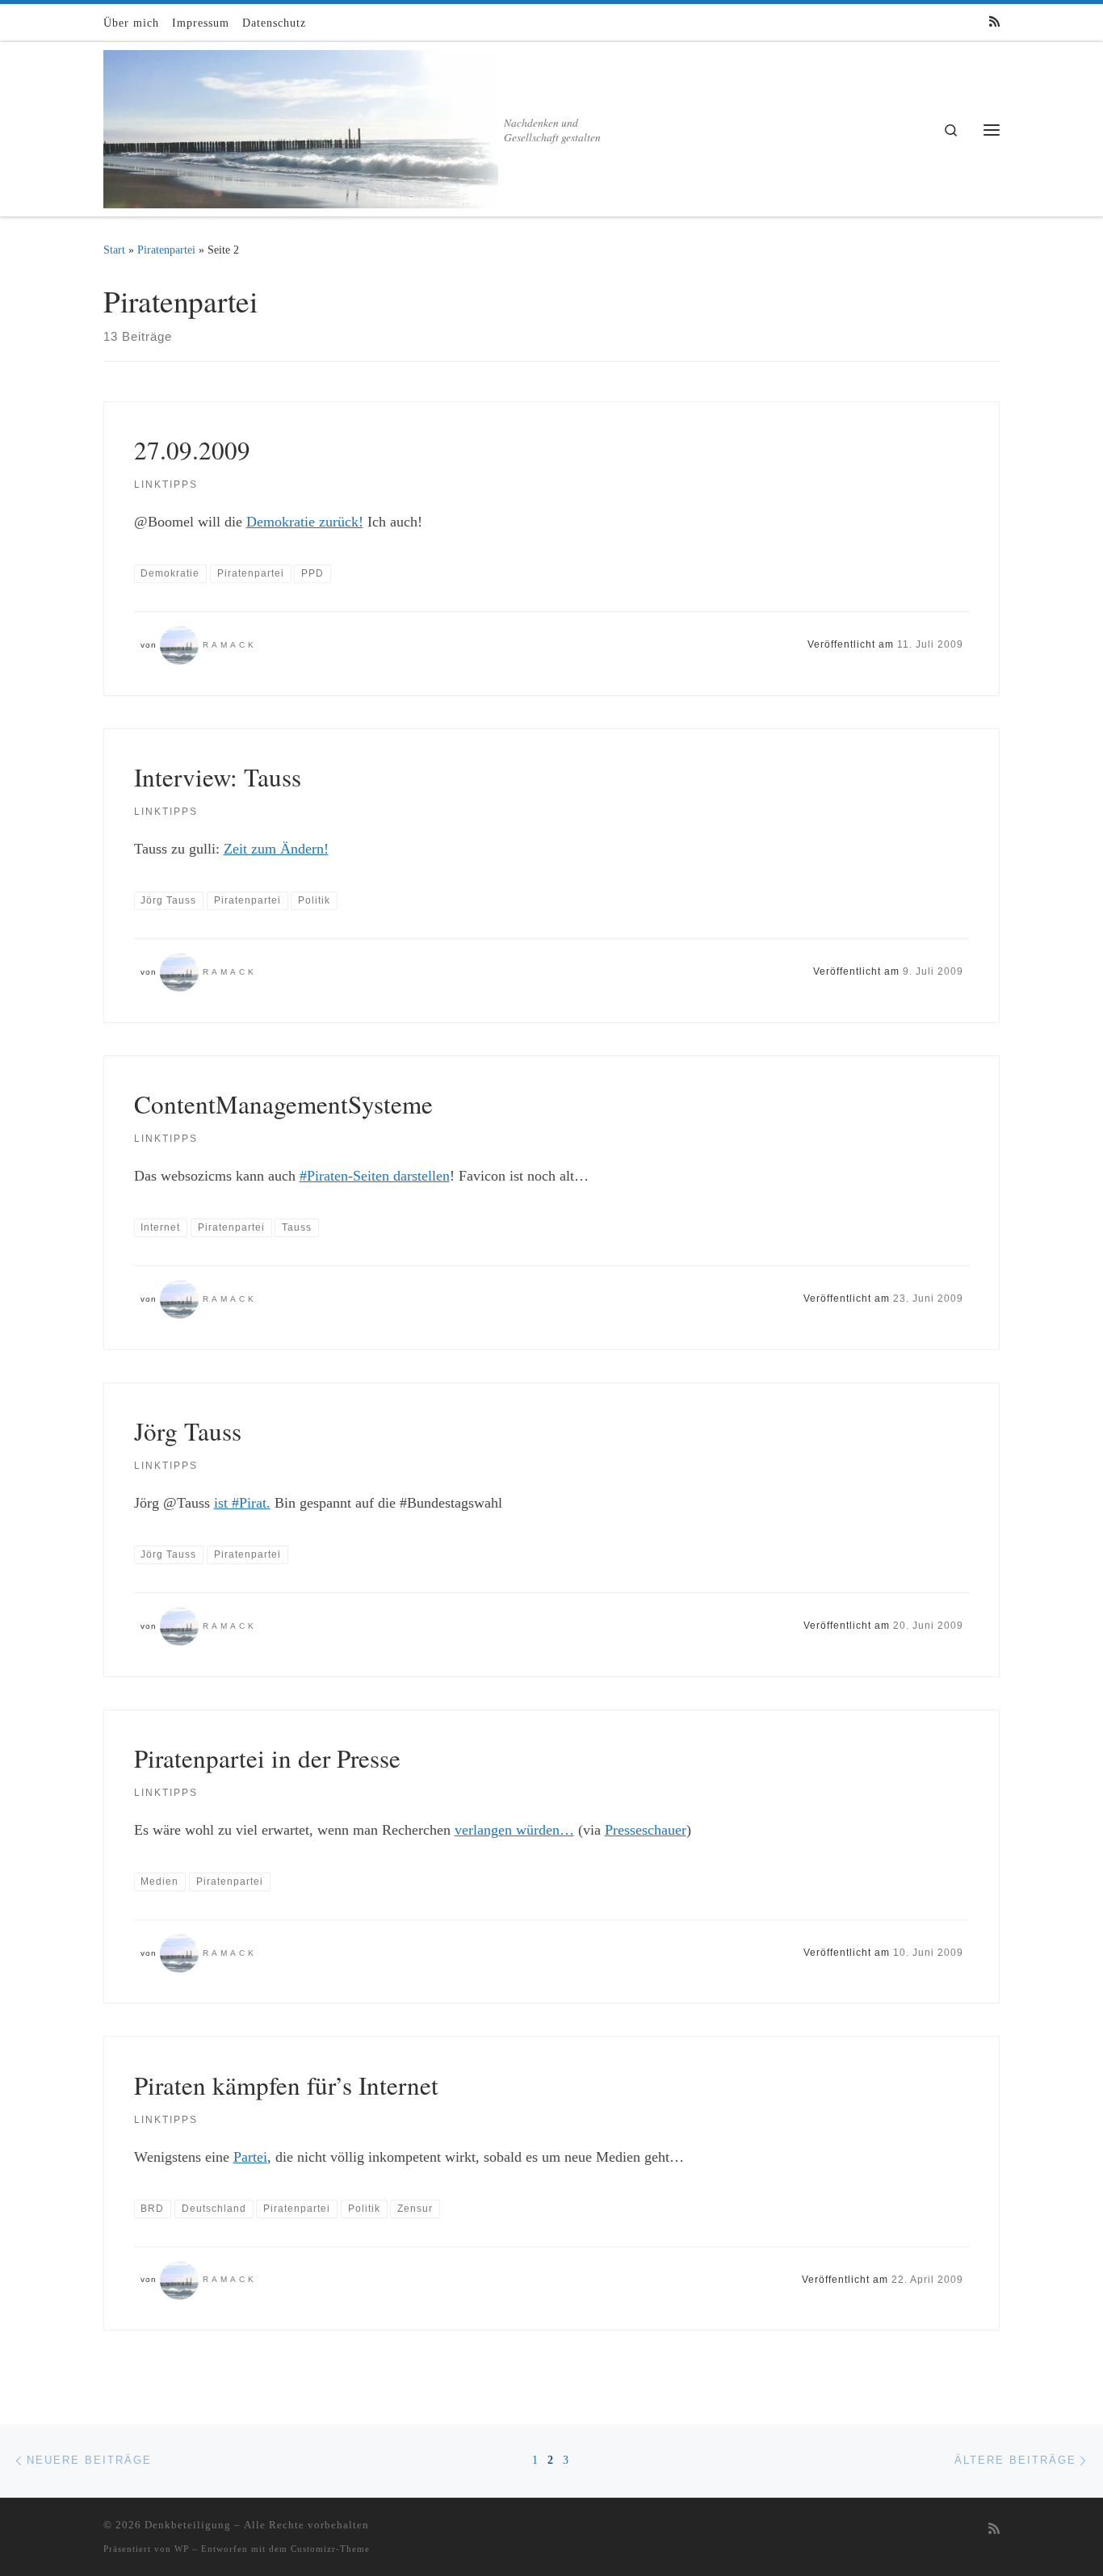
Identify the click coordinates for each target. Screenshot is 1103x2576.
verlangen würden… (514, 1830)
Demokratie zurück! (305, 522)
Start (114, 250)
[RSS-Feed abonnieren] (994, 22)
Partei (250, 2157)
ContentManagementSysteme (283, 1104)
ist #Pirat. (242, 1503)
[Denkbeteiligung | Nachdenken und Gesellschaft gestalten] (301, 124)
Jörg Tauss (188, 1431)
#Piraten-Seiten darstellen (375, 1176)
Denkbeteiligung (188, 2525)
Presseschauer (646, 1830)
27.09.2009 (192, 450)
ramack (230, 645)
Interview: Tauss (218, 777)
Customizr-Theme (330, 2549)
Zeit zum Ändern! (276, 849)
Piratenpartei (166, 250)
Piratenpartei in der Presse (267, 1758)
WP (182, 2549)
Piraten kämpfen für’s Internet (286, 2085)
